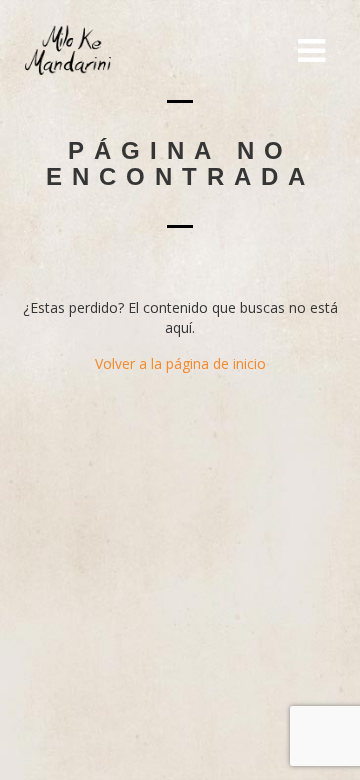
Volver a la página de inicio (180, 363)
